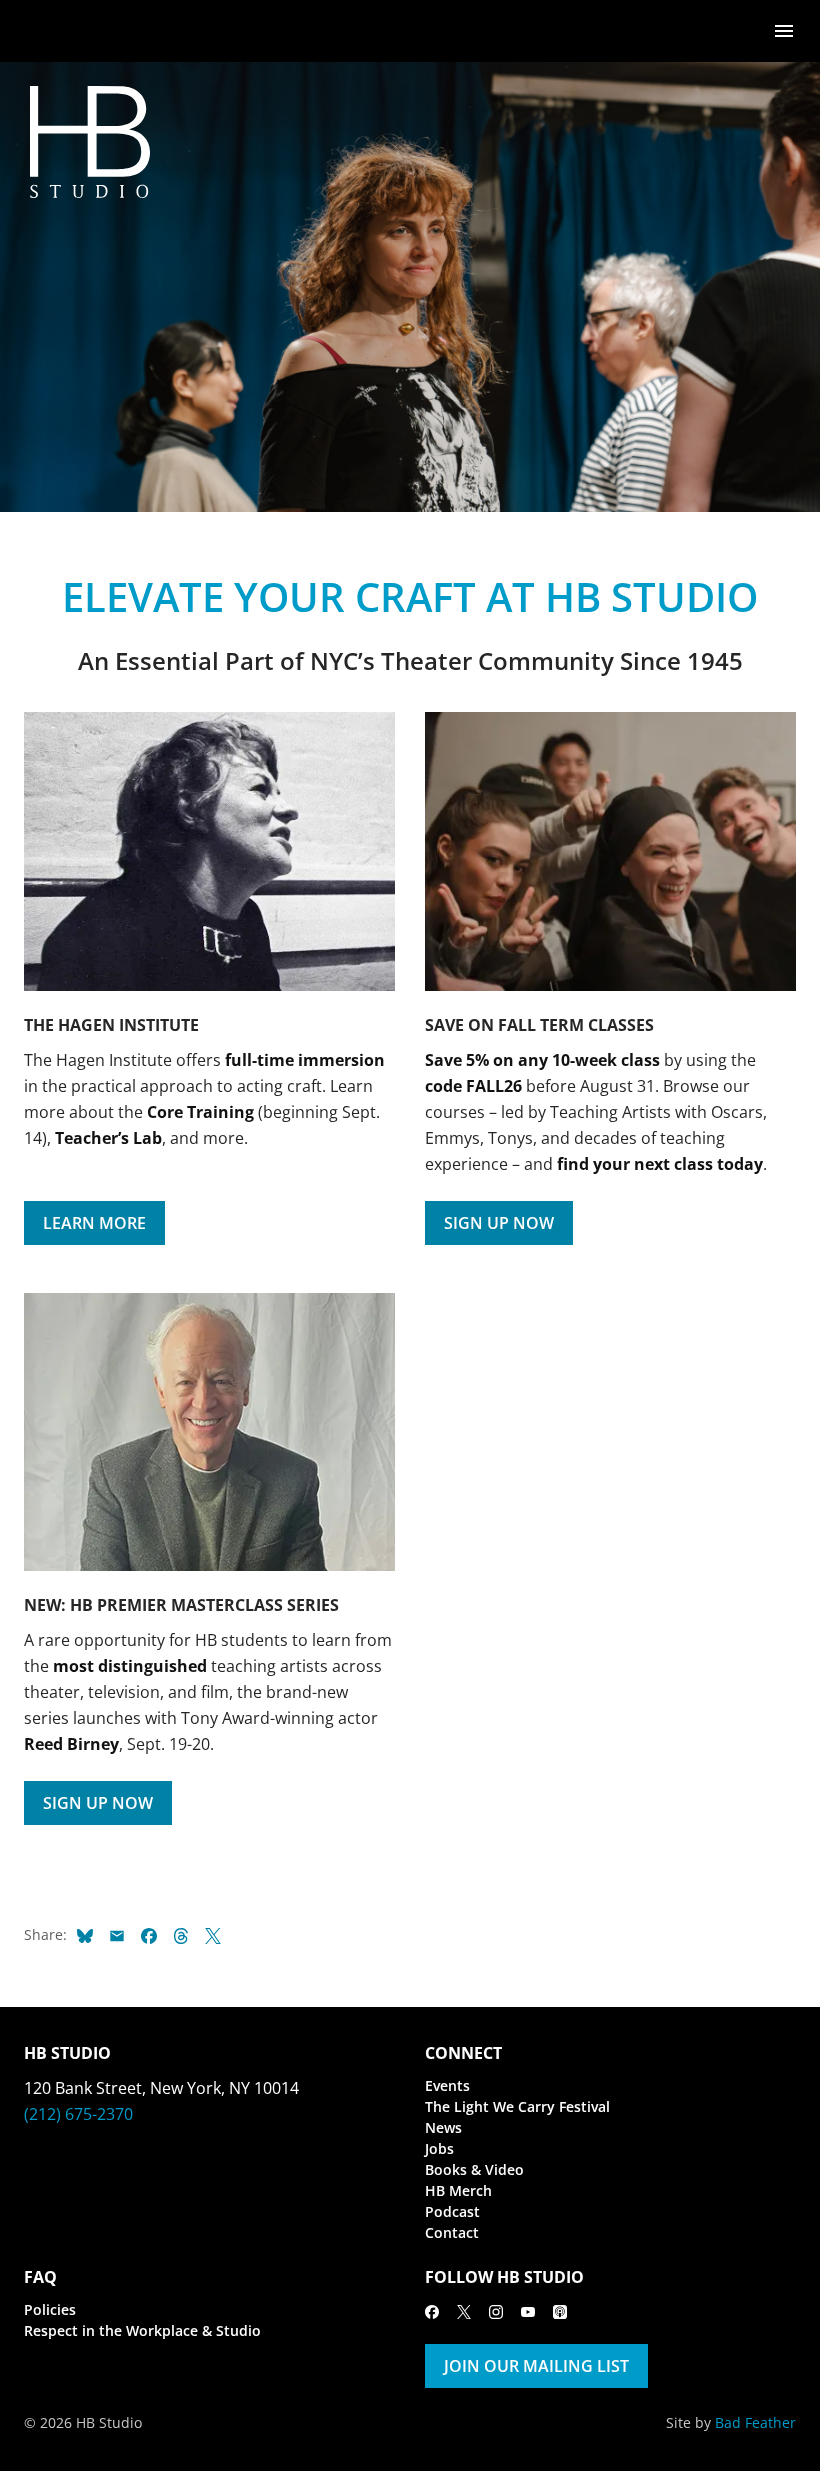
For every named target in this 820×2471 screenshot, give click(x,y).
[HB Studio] (44, 31)
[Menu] (784, 29)
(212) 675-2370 (78, 2114)
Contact (452, 2232)
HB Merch (458, 2190)
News (443, 2127)
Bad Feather (755, 2422)
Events (447, 2085)
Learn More (94, 1223)
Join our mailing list (536, 2366)
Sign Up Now (499, 1223)
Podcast (452, 2211)
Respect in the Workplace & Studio (142, 2330)
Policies (50, 2309)
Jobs (439, 2148)
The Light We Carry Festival (517, 2106)
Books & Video (474, 2169)
